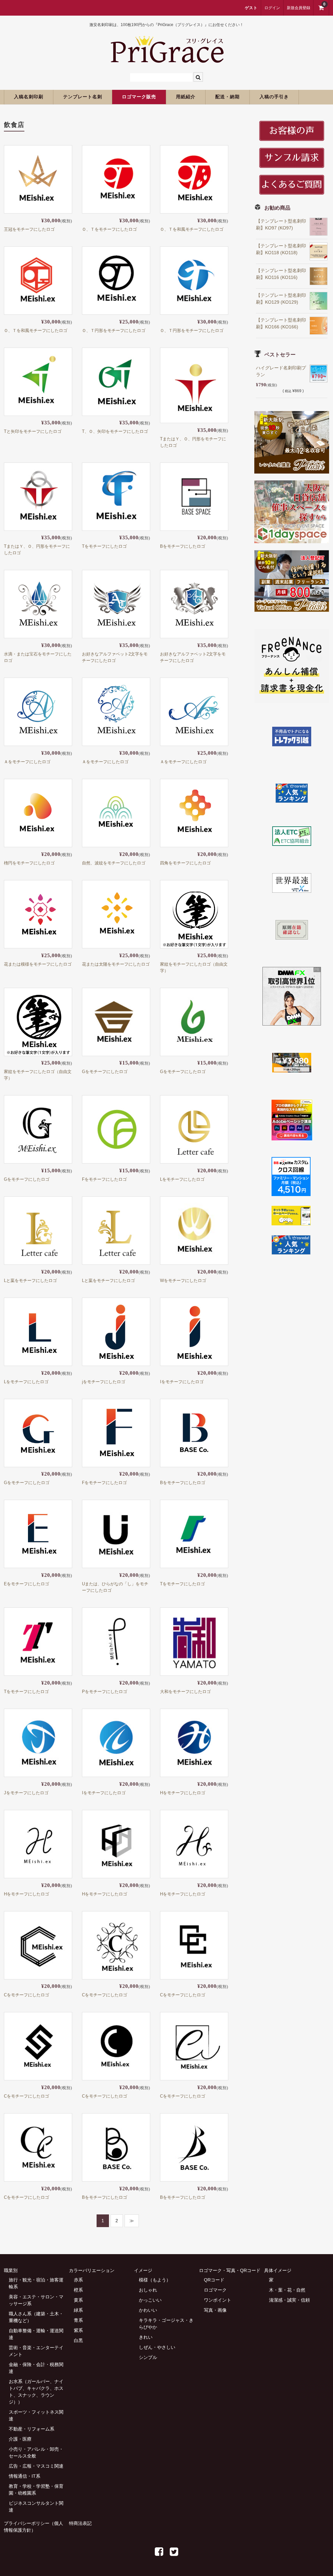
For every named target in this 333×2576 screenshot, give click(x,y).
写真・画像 (215, 2310)
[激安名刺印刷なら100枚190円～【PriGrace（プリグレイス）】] (167, 60)
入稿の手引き (274, 97)
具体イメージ (278, 2270)
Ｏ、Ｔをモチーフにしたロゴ (109, 229)
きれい (146, 2337)
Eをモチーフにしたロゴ (27, 1584)
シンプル (148, 2357)
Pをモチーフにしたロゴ (105, 1692)
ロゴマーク (215, 2290)
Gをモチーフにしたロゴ (105, 1072)
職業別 (11, 2270)
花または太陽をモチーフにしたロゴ (116, 964)
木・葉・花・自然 (287, 2290)
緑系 (78, 2310)
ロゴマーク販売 (139, 97)
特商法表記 (80, 2523)
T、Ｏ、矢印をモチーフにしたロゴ (115, 431)
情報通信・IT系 (25, 2476)
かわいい (148, 2310)
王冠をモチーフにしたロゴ (29, 229)
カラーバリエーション (92, 2270)
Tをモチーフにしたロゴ (104, 546)
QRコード (214, 2280)
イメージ (143, 2270)
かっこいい (150, 2300)
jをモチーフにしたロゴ (104, 1382)
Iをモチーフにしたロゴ (182, 1382)
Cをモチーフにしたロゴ (27, 1995)
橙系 (78, 2290)
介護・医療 (20, 2439)
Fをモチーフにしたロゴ (104, 1179)
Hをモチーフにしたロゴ (183, 1793)
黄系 (78, 2300)
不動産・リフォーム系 (32, 2429)
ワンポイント (218, 2300)
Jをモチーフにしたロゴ (26, 1793)
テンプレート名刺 (83, 97)
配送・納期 (227, 97)
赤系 (78, 2280)
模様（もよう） (155, 2280)
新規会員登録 (299, 8)
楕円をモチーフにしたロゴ (29, 863)
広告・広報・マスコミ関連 (36, 2466)
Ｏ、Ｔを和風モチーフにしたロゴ (192, 229)
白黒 (78, 2340)
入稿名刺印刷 (29, 97)
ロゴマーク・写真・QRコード (230, 2270)
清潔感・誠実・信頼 (289, 2300)
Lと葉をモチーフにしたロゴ (30, 1281)
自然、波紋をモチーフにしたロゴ (114, 863)
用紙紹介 (186, 97)
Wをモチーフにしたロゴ (183, 1281)
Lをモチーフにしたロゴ (182, 1179)
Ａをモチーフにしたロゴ (27, 762)
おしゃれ (148, 2290)
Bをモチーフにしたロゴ (183, 546)
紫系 (78, 2330)
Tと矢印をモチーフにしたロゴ (33, 431)
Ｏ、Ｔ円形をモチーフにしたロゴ (114, 331)
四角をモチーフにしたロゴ (185, 863)
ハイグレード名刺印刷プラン (281, 371)
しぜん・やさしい (157, 2347)
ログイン (272, 8)
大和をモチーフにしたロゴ (185, 1692)
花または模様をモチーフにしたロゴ (38, 964)
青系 (78, 2320)
